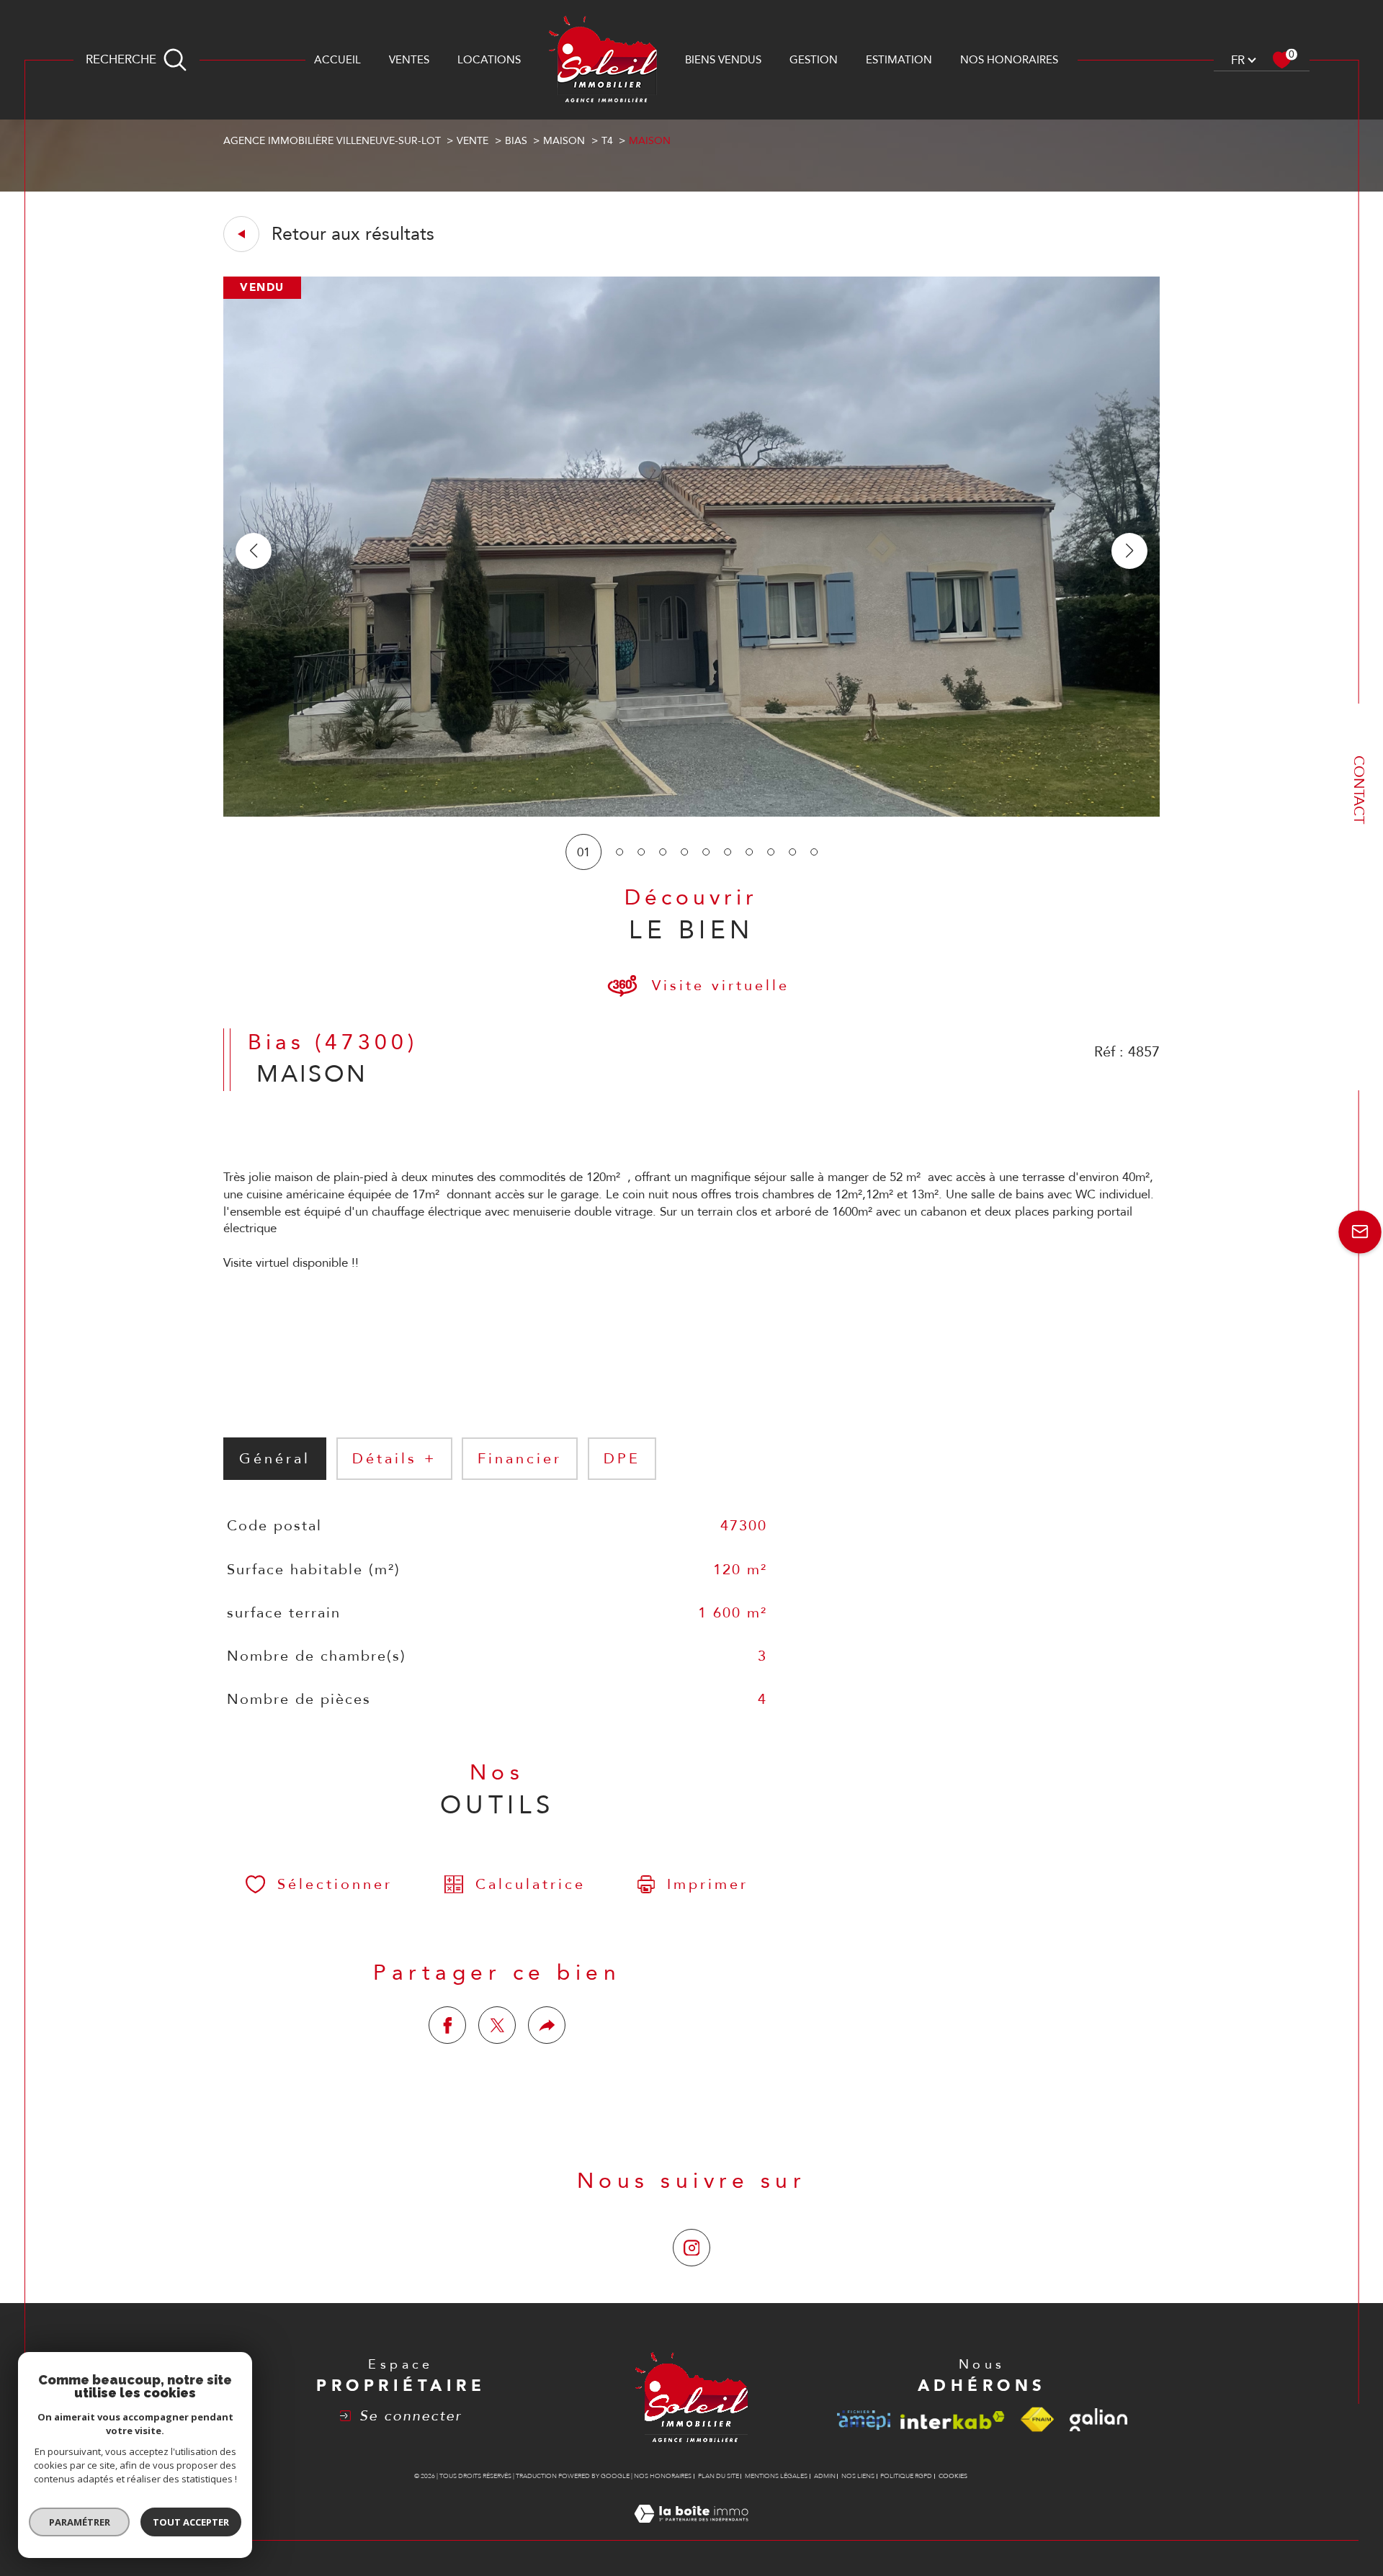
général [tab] (275, 1459)
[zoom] (691, 813)
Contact (1359, 790)
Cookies (953, 2476)
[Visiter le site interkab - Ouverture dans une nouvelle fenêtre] (953, 2420)
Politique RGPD (906, 2476)
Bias (516, 141)
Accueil (337, 60)
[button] (1129, 551)
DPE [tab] (622, 1459)
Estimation (899, 60)
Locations (489, 60)
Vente (473, 141)
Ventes (409, 60)
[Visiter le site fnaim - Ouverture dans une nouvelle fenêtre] (1037, 2420)
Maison (564, 141)
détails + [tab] (394, 1459)
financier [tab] (520, 1459)
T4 (607, 141)
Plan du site (719, 2476)
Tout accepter (191, 2522)
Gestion (814, 60)
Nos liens (858, 2476)
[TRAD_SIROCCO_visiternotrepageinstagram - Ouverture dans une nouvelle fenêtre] (691, 2248)
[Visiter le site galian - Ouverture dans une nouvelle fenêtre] (1098, 2420)
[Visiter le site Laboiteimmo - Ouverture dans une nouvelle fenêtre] (691, 2531)
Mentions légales (776, 2476)
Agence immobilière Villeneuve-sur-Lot (332, 141)
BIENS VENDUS (723, 60)
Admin (825, 2476)
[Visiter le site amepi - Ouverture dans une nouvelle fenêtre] (864, 2420)
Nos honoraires (1009, 60)
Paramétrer (80, 2522)
